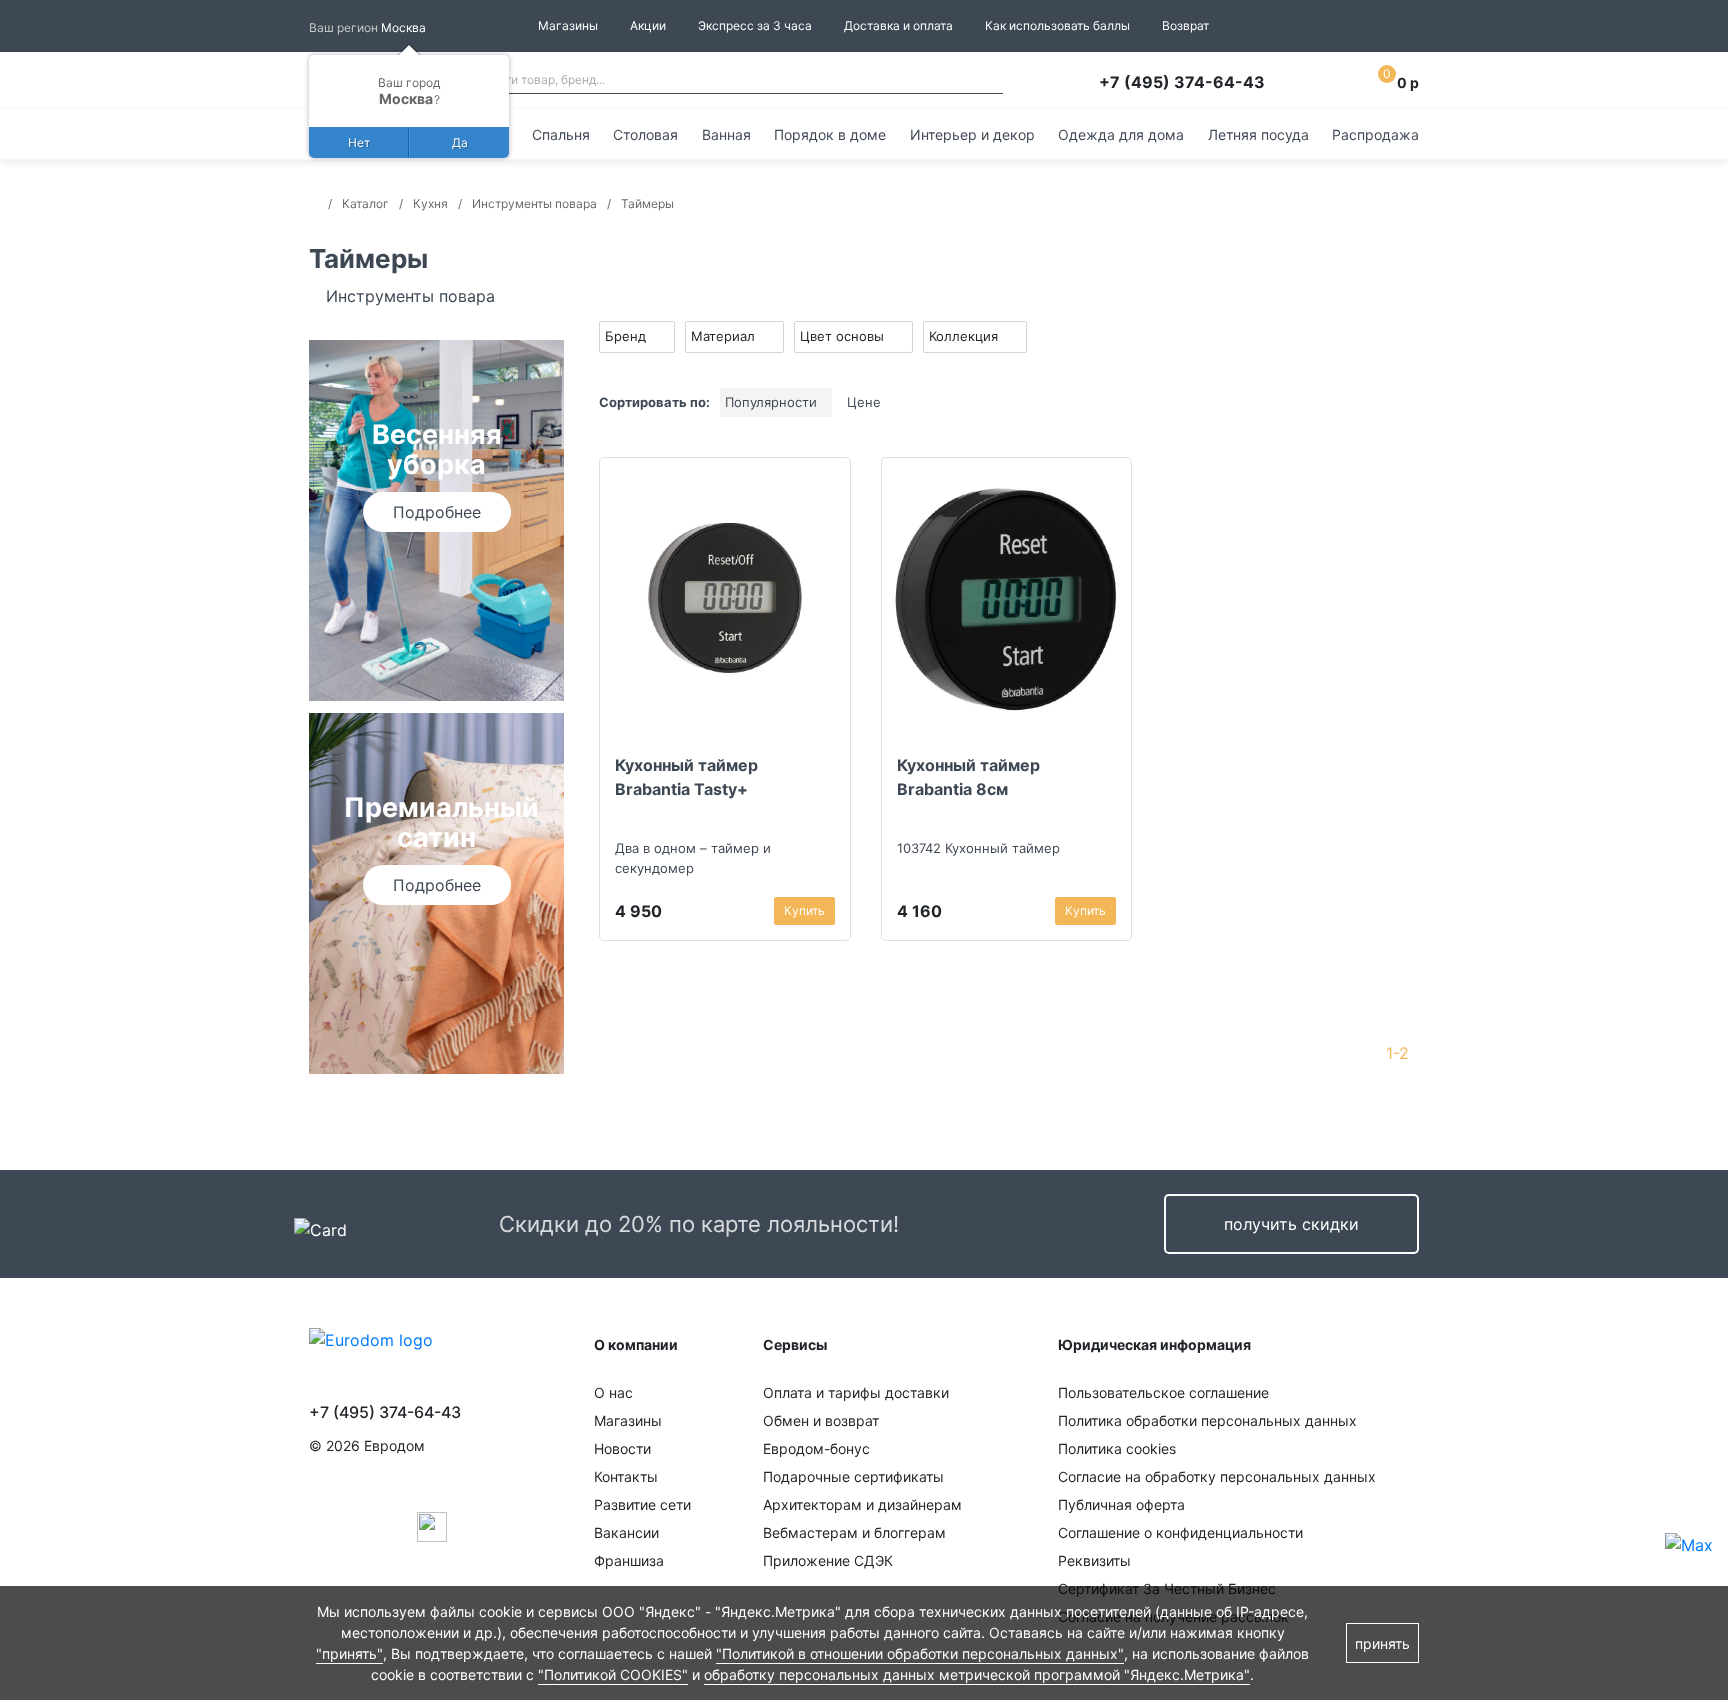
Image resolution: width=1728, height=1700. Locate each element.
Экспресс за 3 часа (755, 25)
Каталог (365, 203)
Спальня (561, 134)
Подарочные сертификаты (853, 1476)
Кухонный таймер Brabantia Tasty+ (686, 777)
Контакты (626, 1476)
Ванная (726, 134)
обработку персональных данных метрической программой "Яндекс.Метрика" (977, 1674)
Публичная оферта (1121, 1504)
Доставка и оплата (898, 25)
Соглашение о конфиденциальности (1180, 1532)
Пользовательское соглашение (1163, 1392)
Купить (804, 910)
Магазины (568, 25)
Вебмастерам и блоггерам (854, 1532)
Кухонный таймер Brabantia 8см (968, 777)
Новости (622, 1448)
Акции (648, 25)
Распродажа (1375, 134)
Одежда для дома (1121, 134)
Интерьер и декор (972, 134)
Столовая (645, 134)
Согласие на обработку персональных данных (1217, 1476)
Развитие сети (642, 1504)
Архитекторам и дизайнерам (862, 1504)
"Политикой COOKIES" (613, 1674)
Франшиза (629, 1560)
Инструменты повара (534, 203)
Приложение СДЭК (828, 1560)
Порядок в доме (830, 134)
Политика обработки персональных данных (1207, 1420)
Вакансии (626, 1532)
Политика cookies (1117, 1448)
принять (1382, 1643)
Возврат (1185, 25)
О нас (613, 1392)
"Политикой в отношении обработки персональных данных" (920, 1653)
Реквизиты (1094, 1560)
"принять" (349, 1653)
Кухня (430, 203)
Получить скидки (1291, 1224)
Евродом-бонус (816, 1448)
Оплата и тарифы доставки (856, 1392)
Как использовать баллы (1057, 25)
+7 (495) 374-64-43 (1182, 82)
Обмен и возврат (821, 1420)
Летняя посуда (1258, 134)
